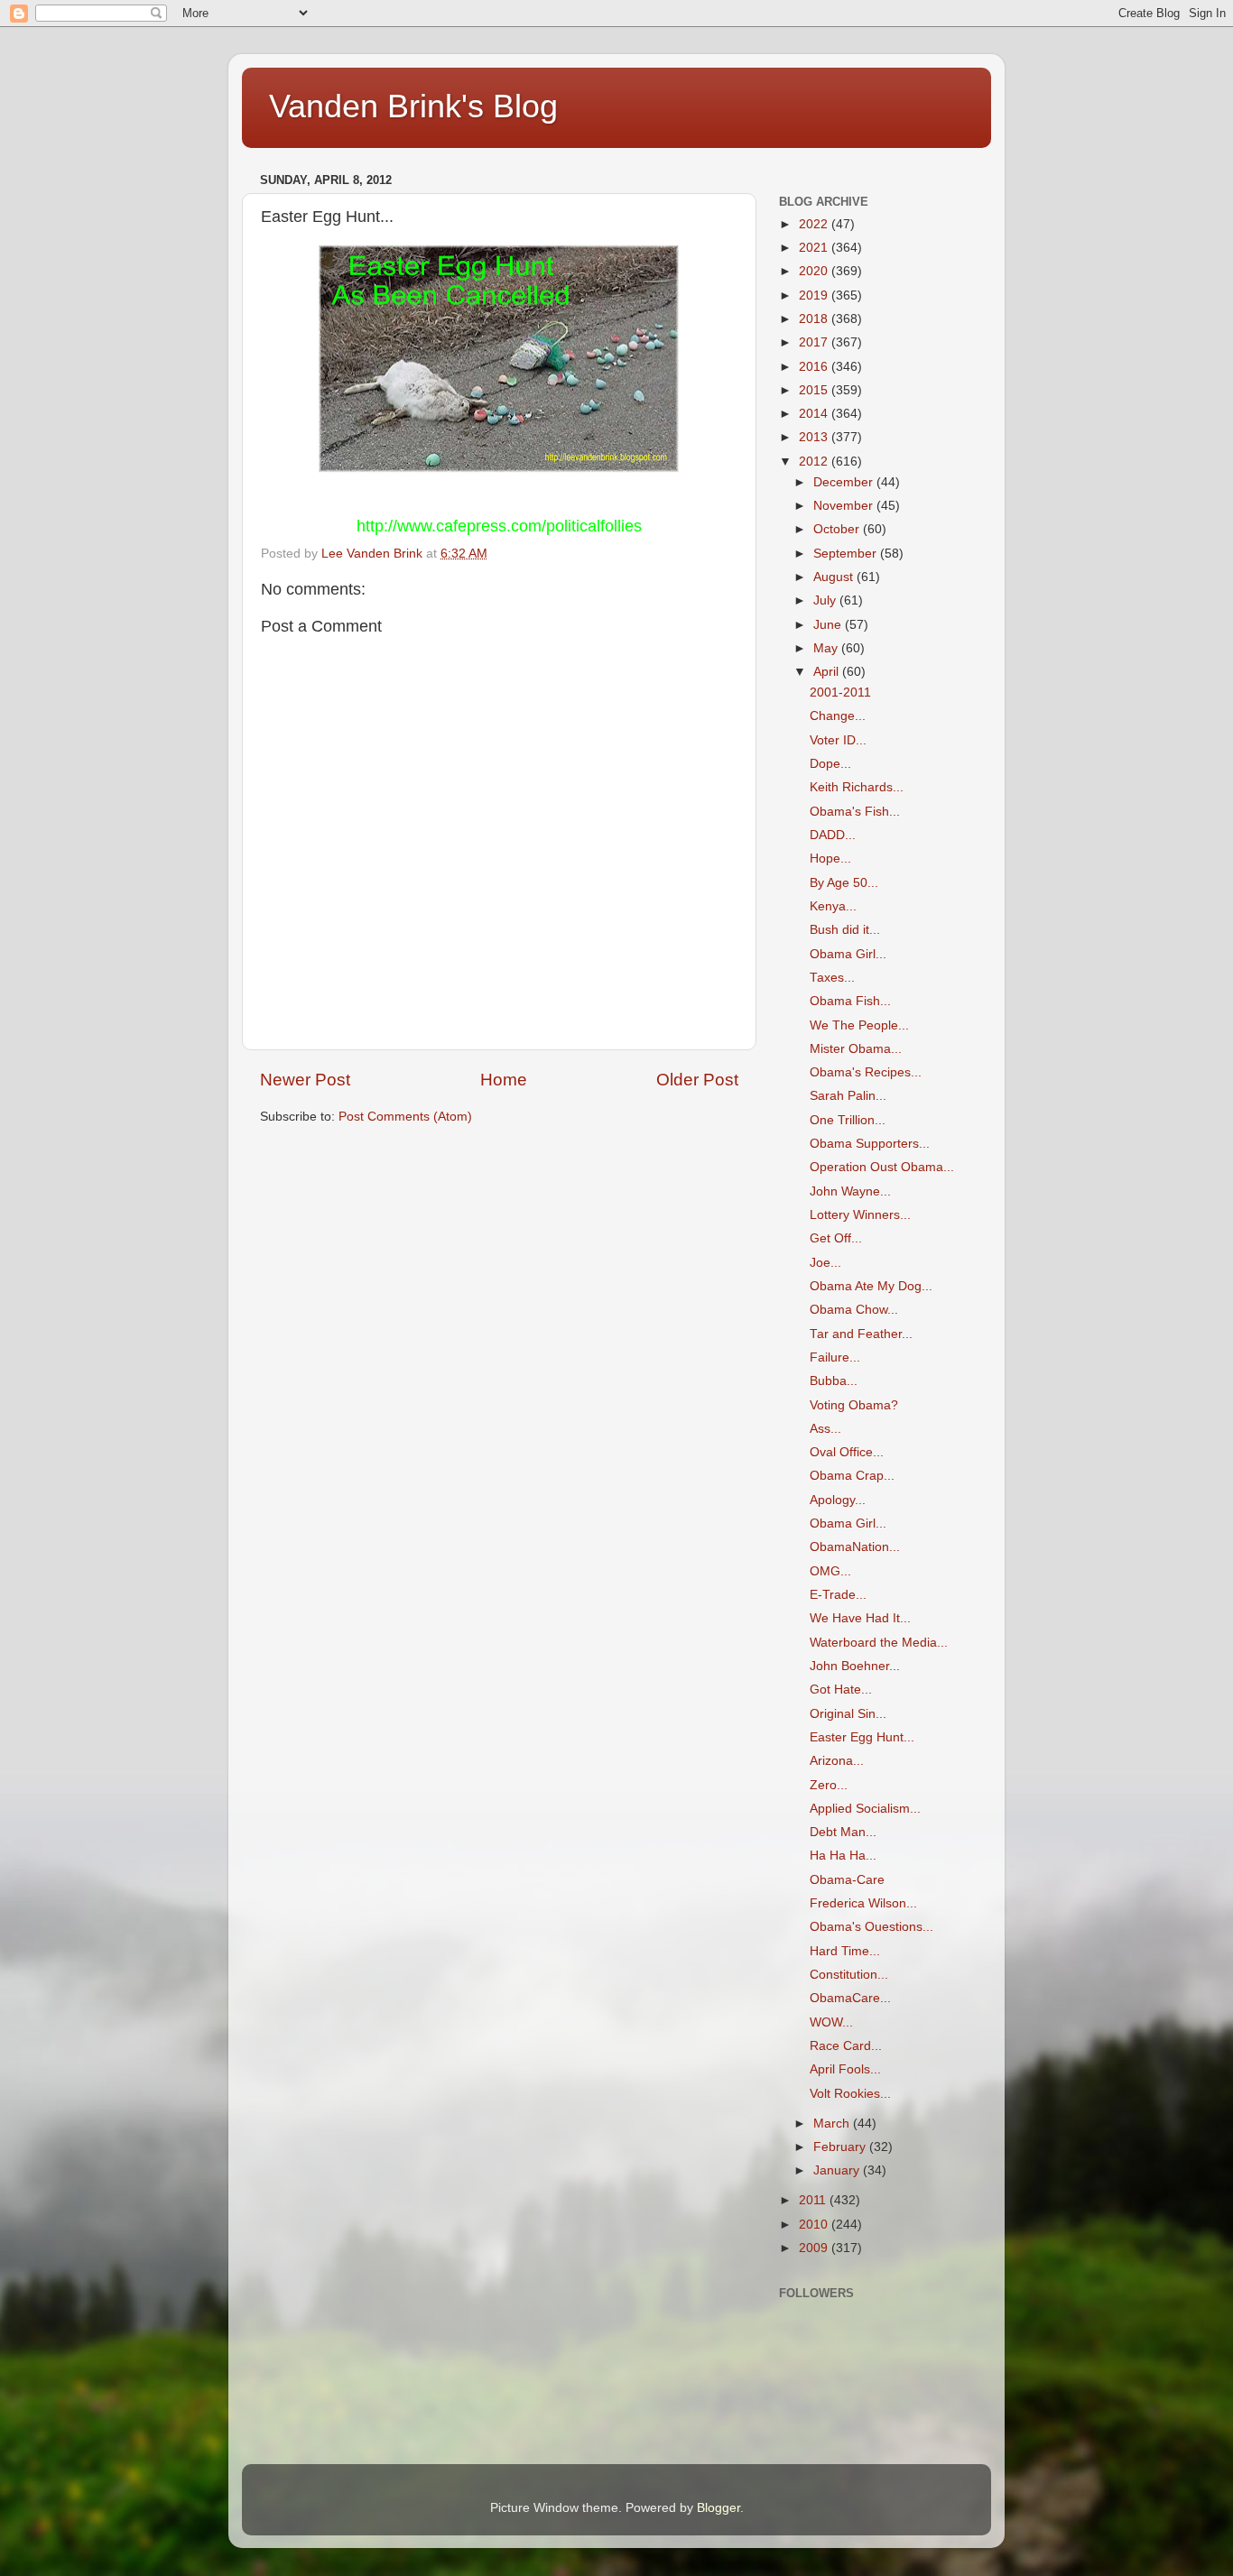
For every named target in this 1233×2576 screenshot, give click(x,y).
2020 (815, 271)
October (838, 529)
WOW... (831, 2022)
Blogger (718, 2508)
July (826, 600)
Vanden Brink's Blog (413, 106)
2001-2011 (840, 692)
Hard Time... (845, 1951)
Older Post (697, 1080)
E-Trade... (838, 1595)
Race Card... (846, 2046)
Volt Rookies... (850, 2094)
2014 (815, 414)
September (847, 554)
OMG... (830, 1571)
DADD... (833, 835)
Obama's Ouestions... (871, 1927)
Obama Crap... (852, 1476)
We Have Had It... (860, 1618)
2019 (815, 295)
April (828, 672)
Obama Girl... (848, 954)
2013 (815, 437)
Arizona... (837, 1761)
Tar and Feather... (861, 1334)
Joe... (825, 1263)
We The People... (859, 1025)
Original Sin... (848, 1714)
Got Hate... (841, 1690)
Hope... (830, 859)
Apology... (838, 1500)
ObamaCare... (850, 1998)
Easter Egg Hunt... (862, 1737)
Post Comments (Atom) (405, 1117)
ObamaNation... (855, 1547)
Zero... (829, 1785)
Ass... (825, 1429)
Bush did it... (845, 930)
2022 (815, 224)
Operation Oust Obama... (882, 1167)
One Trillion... (848, 1120)
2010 (815, 2225)
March (833, 2124)
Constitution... (849, 1975)
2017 (815, 342)
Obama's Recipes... (866, 1072)
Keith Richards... (857, 787)
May (827, 648)
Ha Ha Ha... (843, 1856)
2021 (815, 248)
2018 (815, 319)
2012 (815, 462)
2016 (815, 367)
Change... (838, 716)
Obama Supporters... (870, 1144)
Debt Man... (843, 1832)
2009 (815, 2248)
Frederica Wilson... (863, 1903)
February (841, 2147)
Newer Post (305, 1080)
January (838, 2170)
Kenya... (833, 906)
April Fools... (845, 2069)
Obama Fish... (850, 1001)
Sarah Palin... (848, 1096)
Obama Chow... (854, 1310)
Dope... (830, 764)
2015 (815, 390)
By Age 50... (844, 883)
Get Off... (836, 1238)
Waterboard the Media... (879, 1643)
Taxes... (832, 978)
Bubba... (834, 1381)
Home (504, 1080)
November (845, 506)
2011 (814, 2200)
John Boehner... (855, 1666)
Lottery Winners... (860, 1215)
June (829, 625)
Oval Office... (847, 1452)
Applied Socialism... (865, 1809)
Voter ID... (838, 740)
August (835, 577)
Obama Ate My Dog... (871, 1286)
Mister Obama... (856, 1049)
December (845, 482)
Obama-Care (847, 1880)
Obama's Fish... (855, 812)
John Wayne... (850, 1191)
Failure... (835, 1357)
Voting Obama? (854, 1405)
